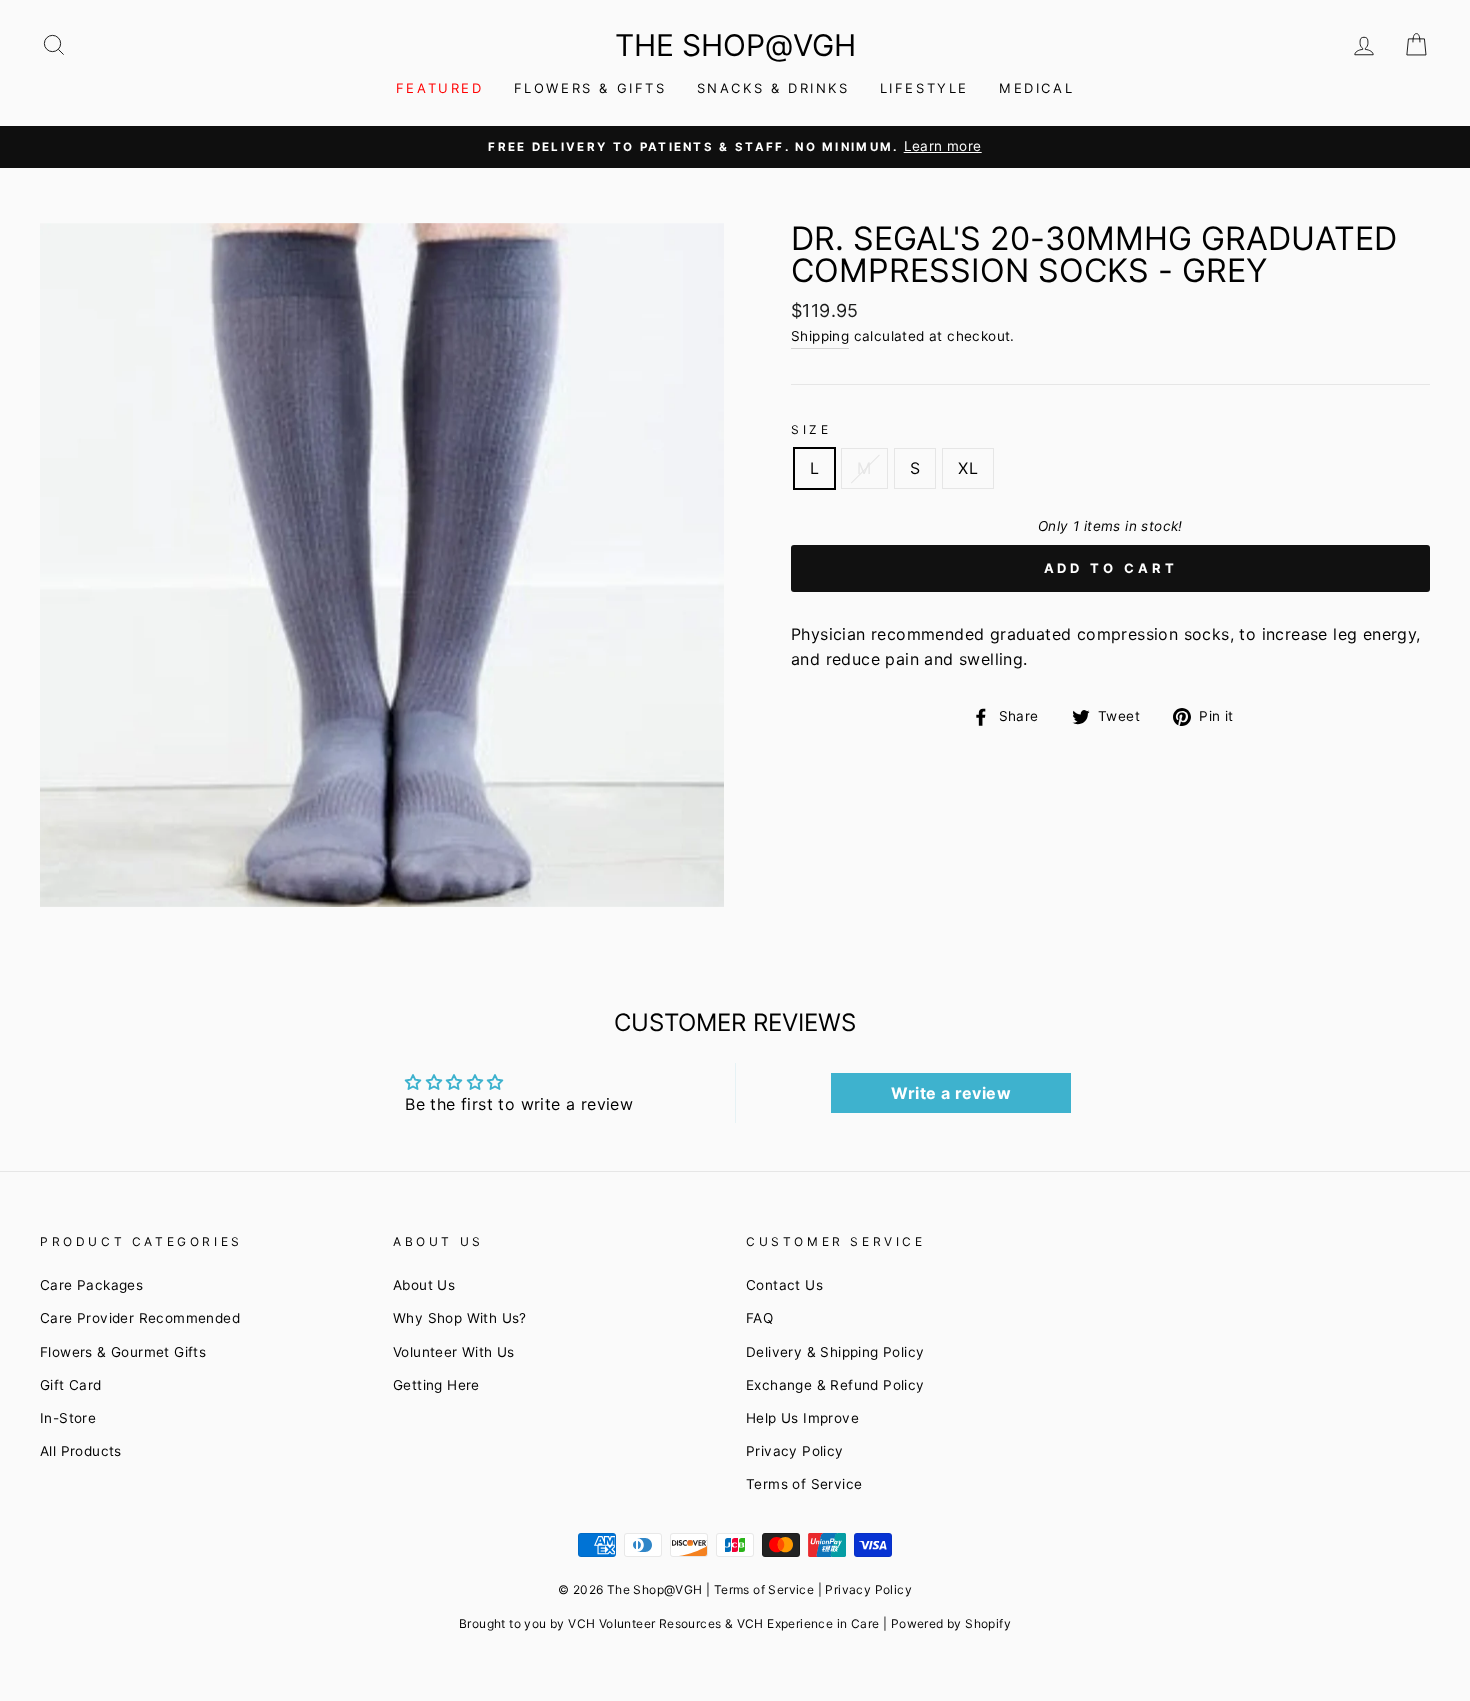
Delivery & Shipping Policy (835, 1352)
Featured (440, 88)
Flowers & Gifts (590, 88)
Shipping (820, 336)
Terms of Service (804, 1484)
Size (811, 429)
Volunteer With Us (454, 1352)
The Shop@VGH (735, 45)
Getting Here (436, 1385)
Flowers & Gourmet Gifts (123, 1352)
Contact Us (784, 1285)
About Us (424, 1285)
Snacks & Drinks (773, 88)
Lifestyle (924, 88)
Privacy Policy (795, 1451)
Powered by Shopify (951, 1623)
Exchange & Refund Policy (835, 1385)
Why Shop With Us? (460, 1318)
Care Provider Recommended (140, 1318)
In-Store (68, 1418)
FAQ (759, 1318)
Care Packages (91, 1285)
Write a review (951, 1093)
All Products (81, 1451)
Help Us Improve (802, 1418)
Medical (1036, 88)
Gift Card (71, 1385)
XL (968, 468)
